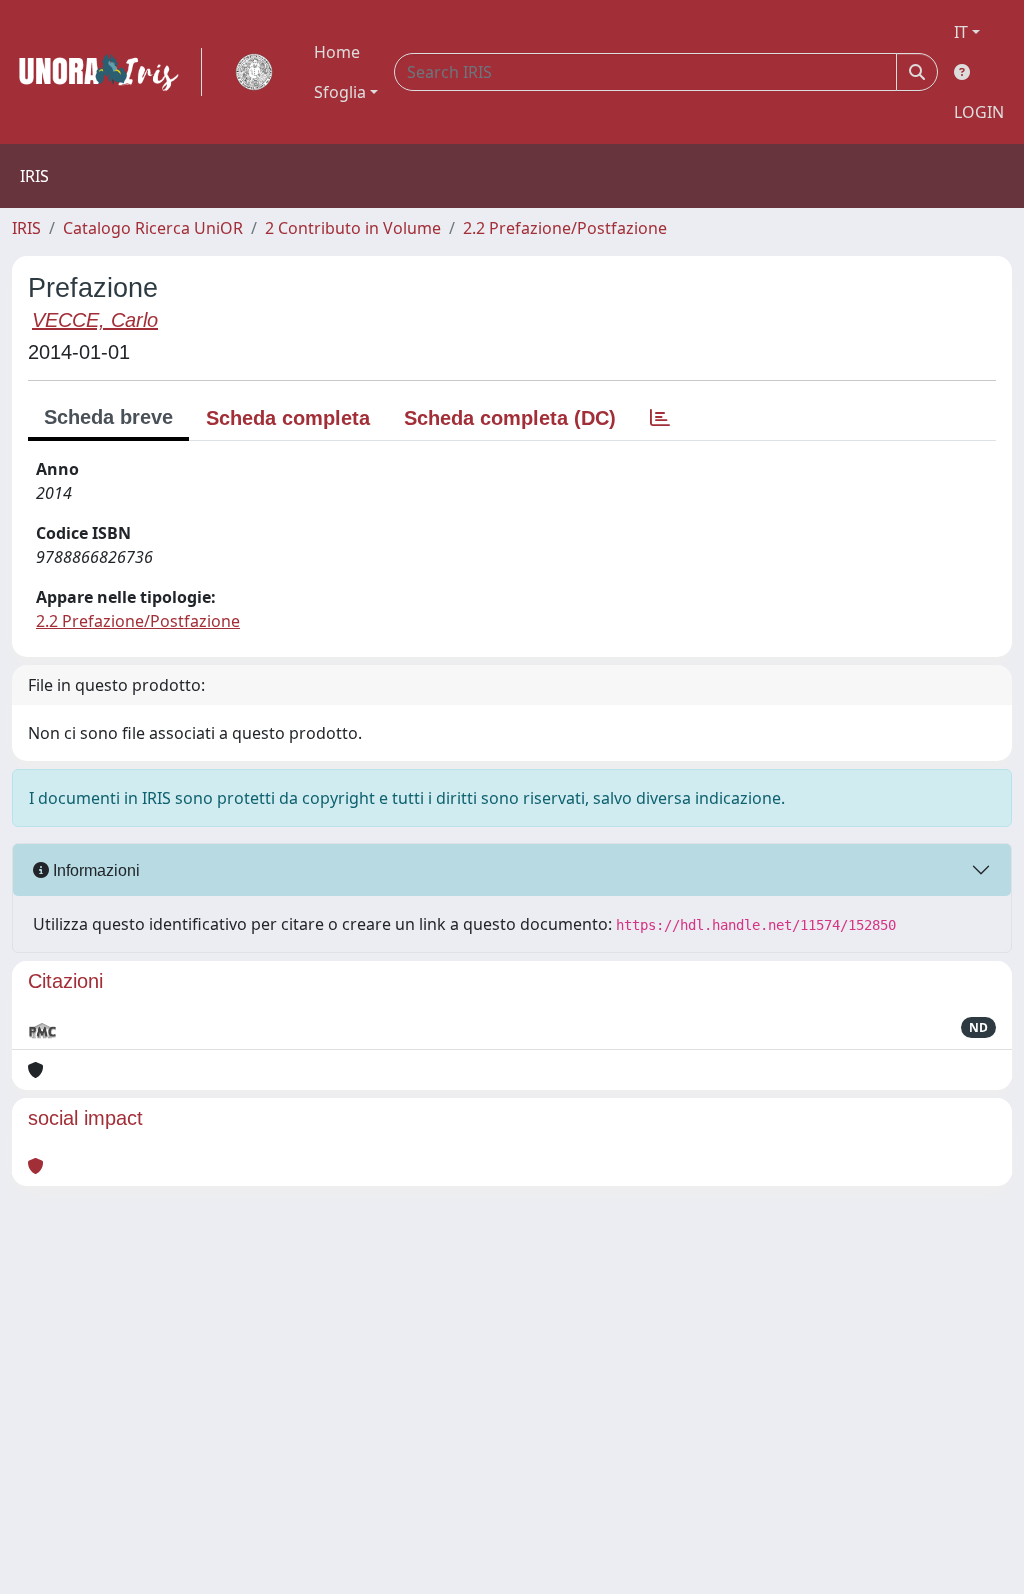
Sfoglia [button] (340, 92)
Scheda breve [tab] (108, 417)
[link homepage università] (254, 72)
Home (337, 52)
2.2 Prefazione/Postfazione (565, 228)
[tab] (660, 418)
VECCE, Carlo (95, 320)
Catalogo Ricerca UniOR (153, 228)
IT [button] (961, 32)
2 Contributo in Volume (353, 228)
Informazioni (94, 870)
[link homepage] (107, 72)
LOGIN (979, 112)
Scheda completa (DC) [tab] (510, 418)
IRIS (26, 228)
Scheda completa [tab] (288, 418)
